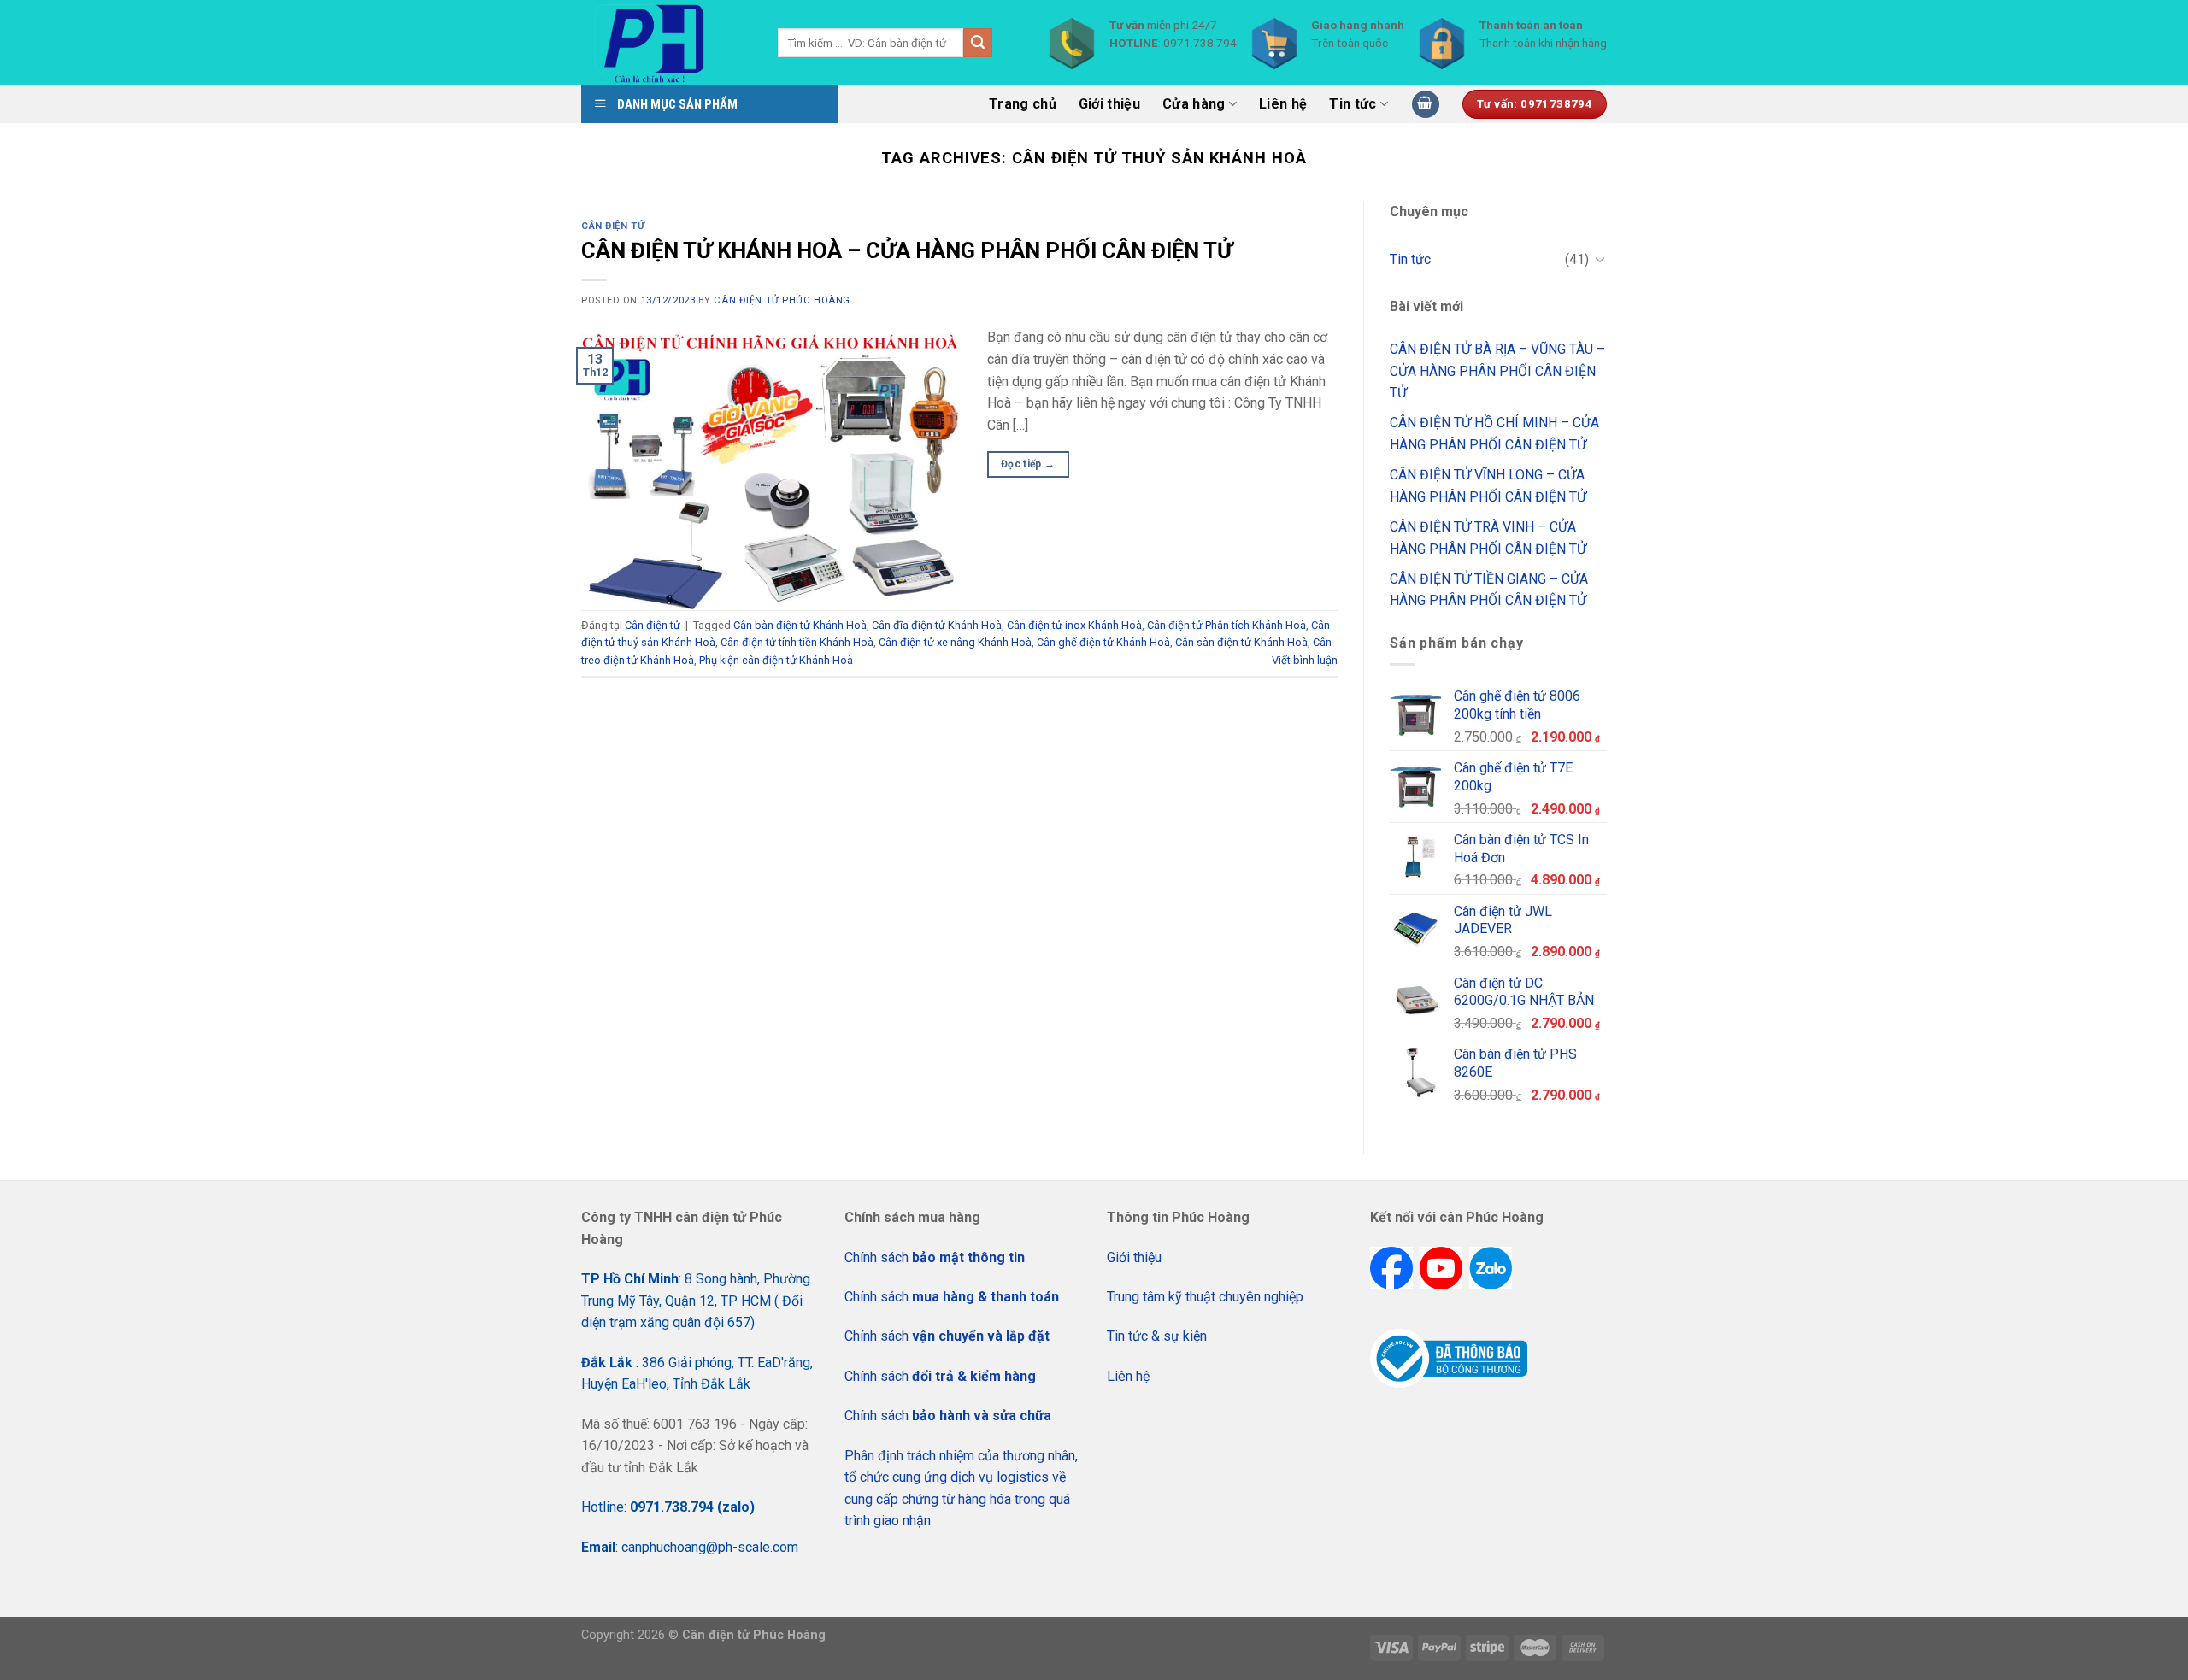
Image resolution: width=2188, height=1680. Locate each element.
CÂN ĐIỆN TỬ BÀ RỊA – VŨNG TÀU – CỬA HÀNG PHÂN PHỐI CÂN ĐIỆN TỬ (1497, 371)
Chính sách (935, 1257)
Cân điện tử (613, 226)
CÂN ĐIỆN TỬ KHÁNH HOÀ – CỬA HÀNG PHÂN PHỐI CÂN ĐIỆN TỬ (907, 250)
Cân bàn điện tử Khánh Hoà (800, 625)
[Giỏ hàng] (1426, 105)
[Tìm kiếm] (978, 43)
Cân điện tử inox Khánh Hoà (1074, 625)
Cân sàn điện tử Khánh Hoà (1241, 642)
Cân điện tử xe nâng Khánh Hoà (955, 642)
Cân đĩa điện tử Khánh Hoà (937, 625)
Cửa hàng (1194, 104)
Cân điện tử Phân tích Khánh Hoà (1226, 625)
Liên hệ (1283, 104)
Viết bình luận (1305, 660)
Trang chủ (1023, 104)
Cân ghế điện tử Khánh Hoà (1103, 642)
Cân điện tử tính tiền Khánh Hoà (797, 642)
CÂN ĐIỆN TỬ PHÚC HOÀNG (782, 300)
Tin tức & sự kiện (1157, 1336)
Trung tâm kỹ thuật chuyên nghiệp (1205, 1297)
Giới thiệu (1109, 104)
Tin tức (1353, 104)
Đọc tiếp (1028, 464)
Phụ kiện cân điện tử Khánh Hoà (776, 660)
